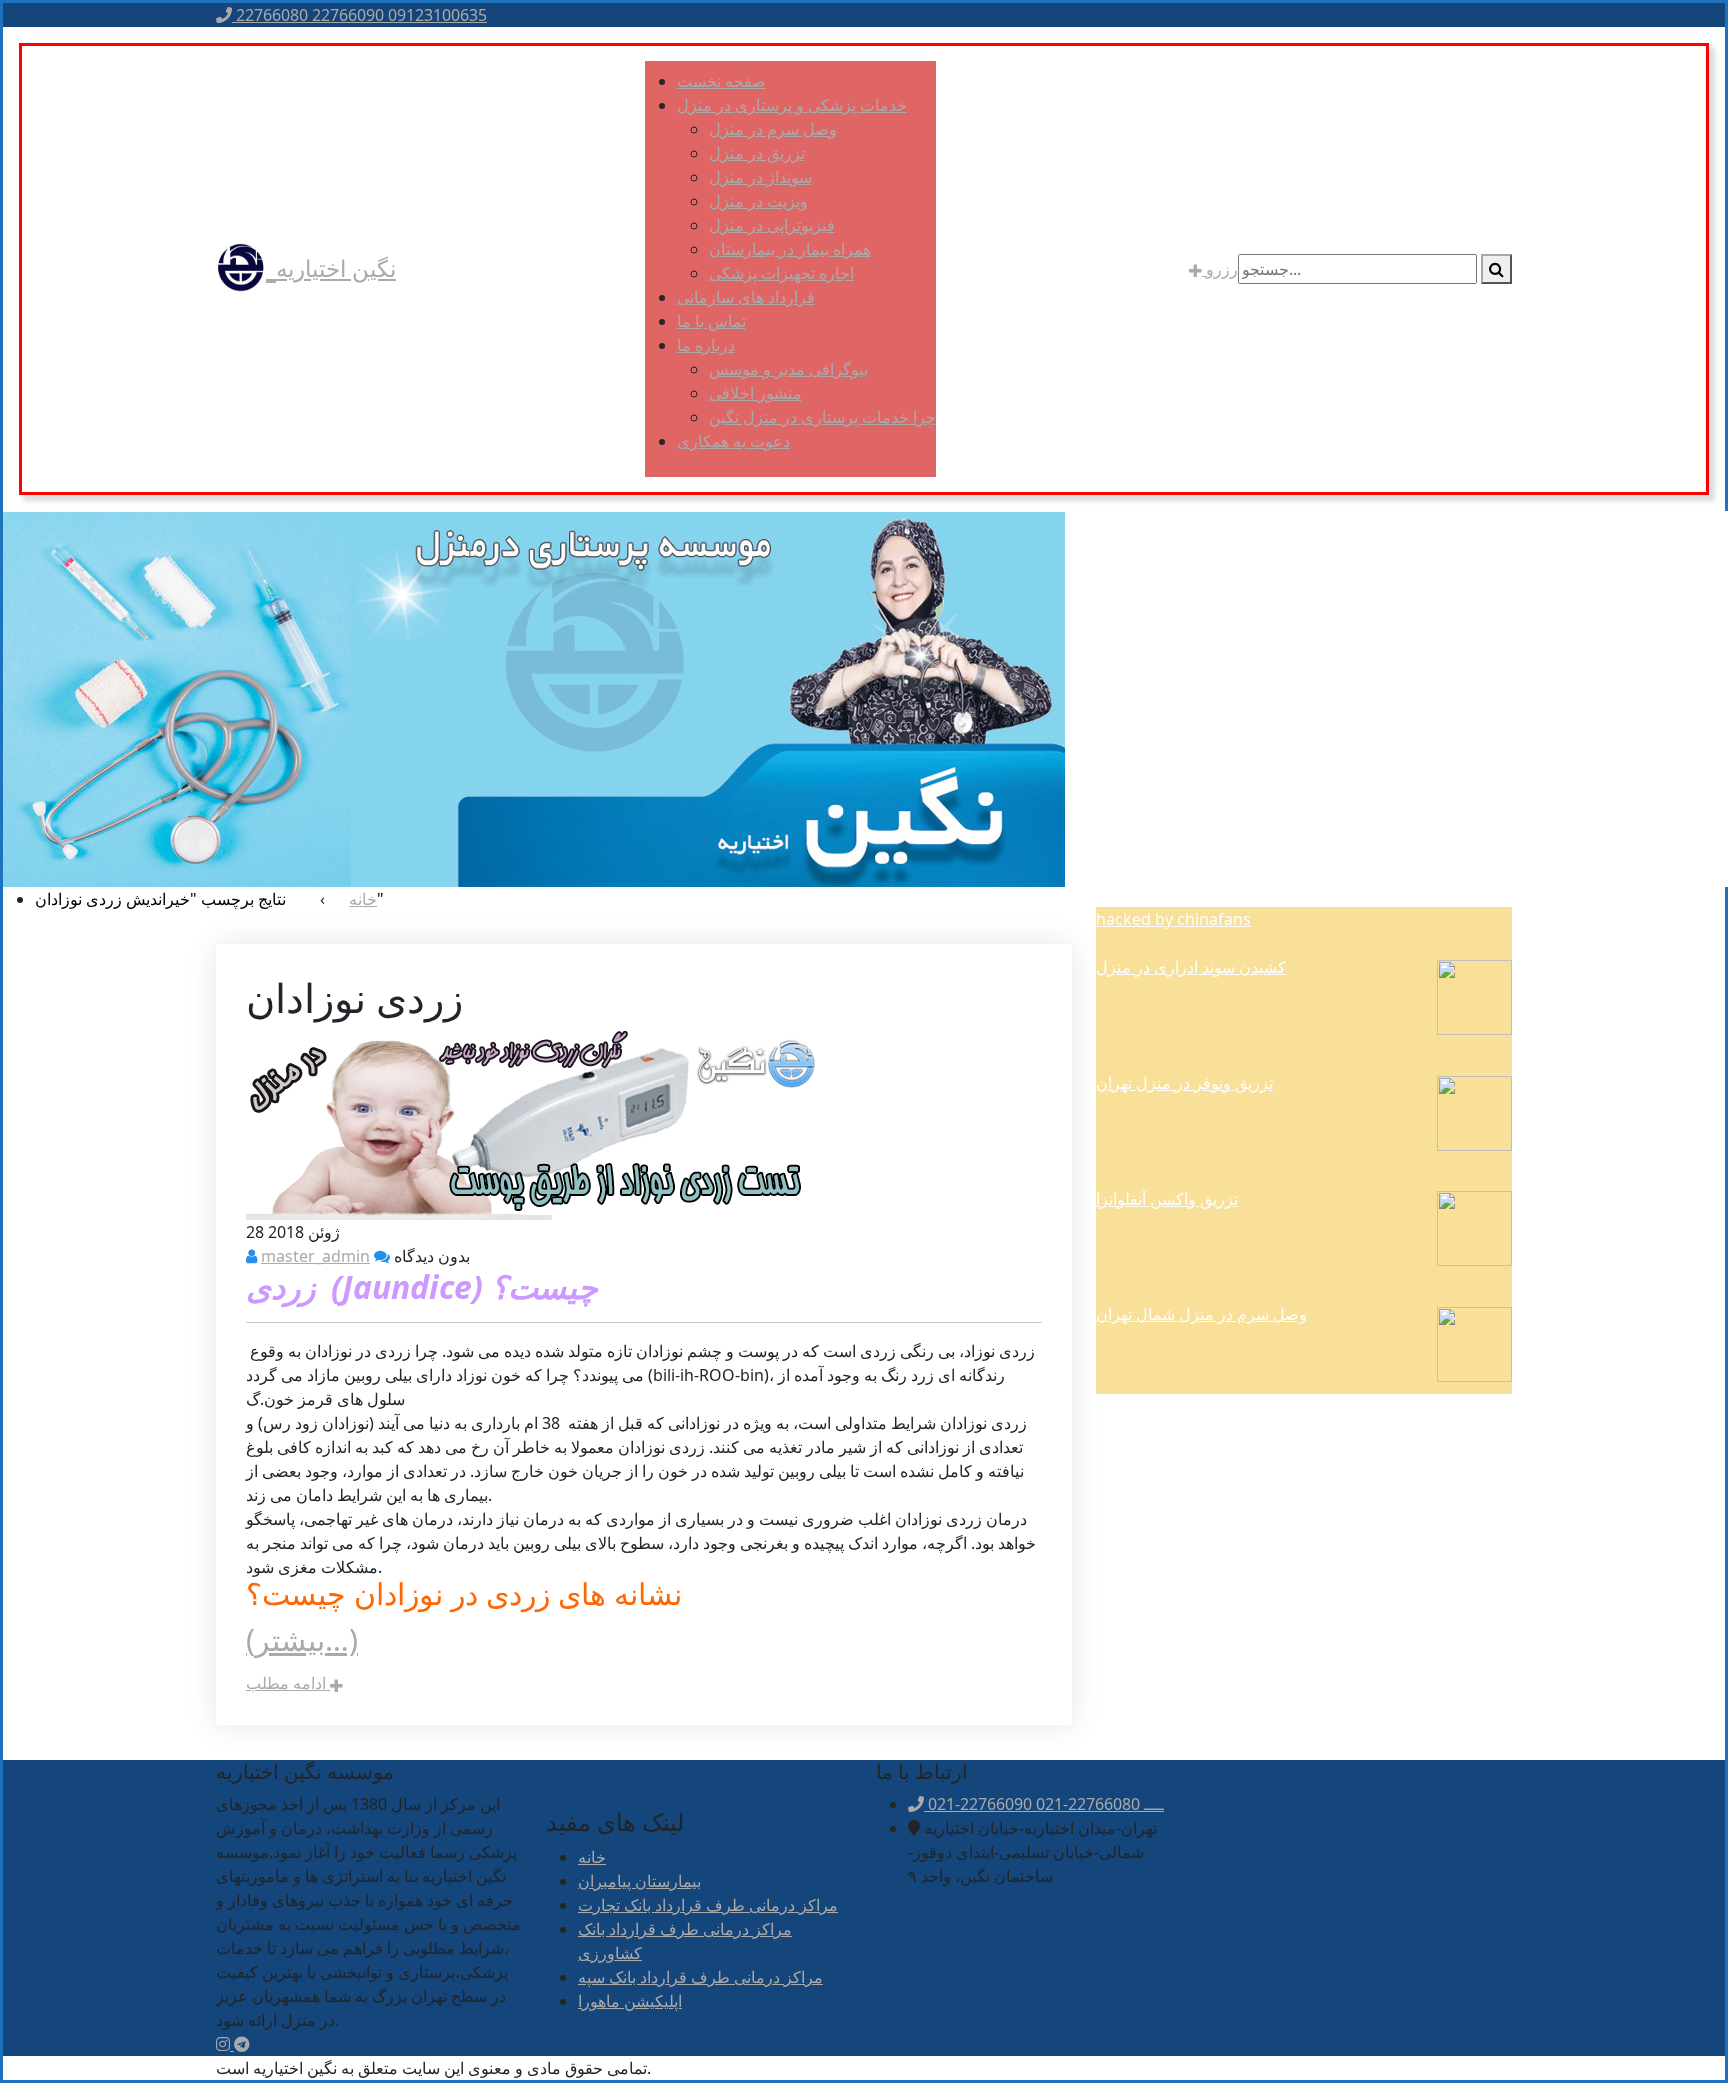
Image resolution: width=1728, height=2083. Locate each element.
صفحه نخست (721, 81)
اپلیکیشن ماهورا (630, 2001)
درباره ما (706, 345)
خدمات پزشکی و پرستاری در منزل (792, 105)
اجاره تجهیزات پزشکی (781, 273)
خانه (592, 1857)
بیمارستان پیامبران (639, 1881)
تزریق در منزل (757, 153)
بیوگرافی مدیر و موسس (788, 369)
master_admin (315, 1256)
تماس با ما (711, 321)
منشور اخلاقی (755, 393)
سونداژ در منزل (760, 177)
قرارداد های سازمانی (746, 297)
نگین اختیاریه (336, 268)
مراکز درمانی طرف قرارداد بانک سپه (700, 1977)
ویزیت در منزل (758, 201)
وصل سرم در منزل (773, 129)
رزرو (1220, 269)
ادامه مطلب (288, 1683)
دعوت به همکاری (733, 441)
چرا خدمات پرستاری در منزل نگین (822, 417)
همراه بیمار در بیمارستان (790, 249)
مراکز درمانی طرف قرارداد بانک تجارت (708, 1905)
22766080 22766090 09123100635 (359, 15)
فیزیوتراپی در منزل (772, 225)
